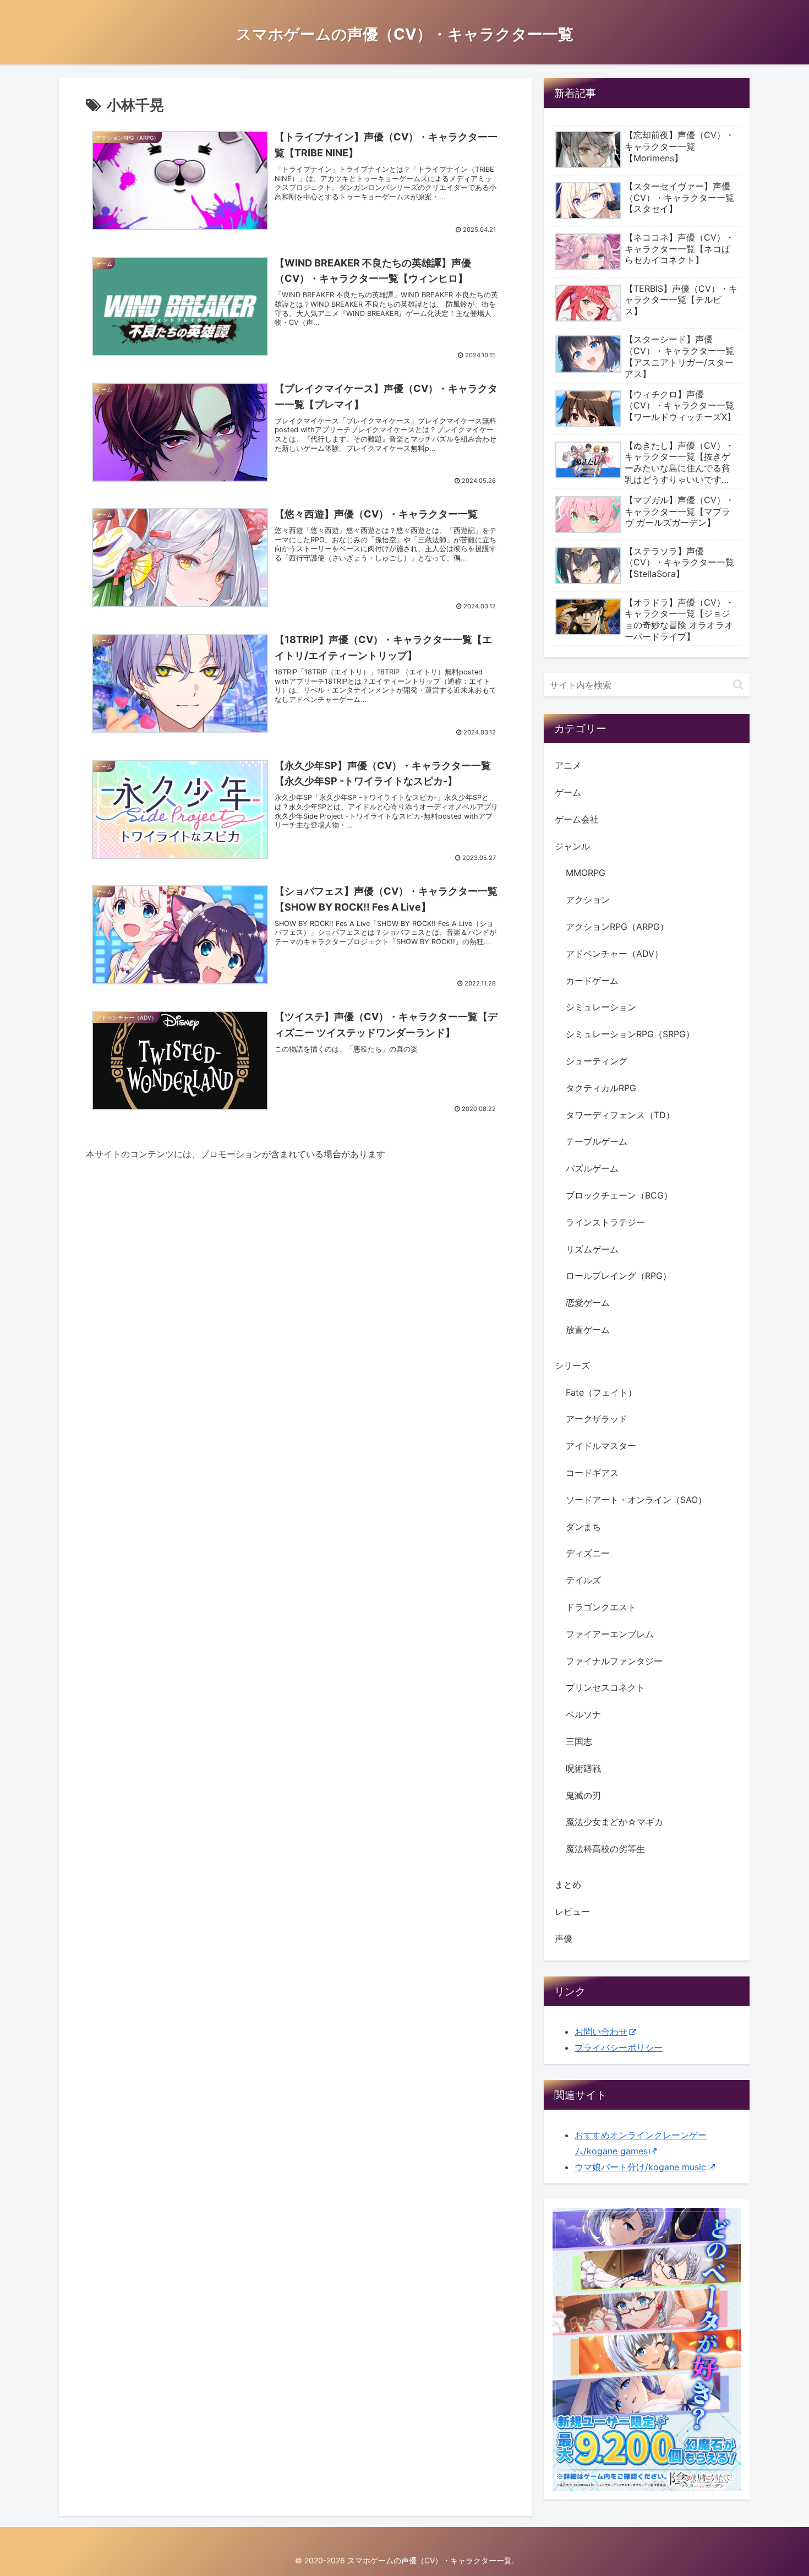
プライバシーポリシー (619, 2047)
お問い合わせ (601, 2032)
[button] (738, 685)
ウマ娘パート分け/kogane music (640, 2167)
